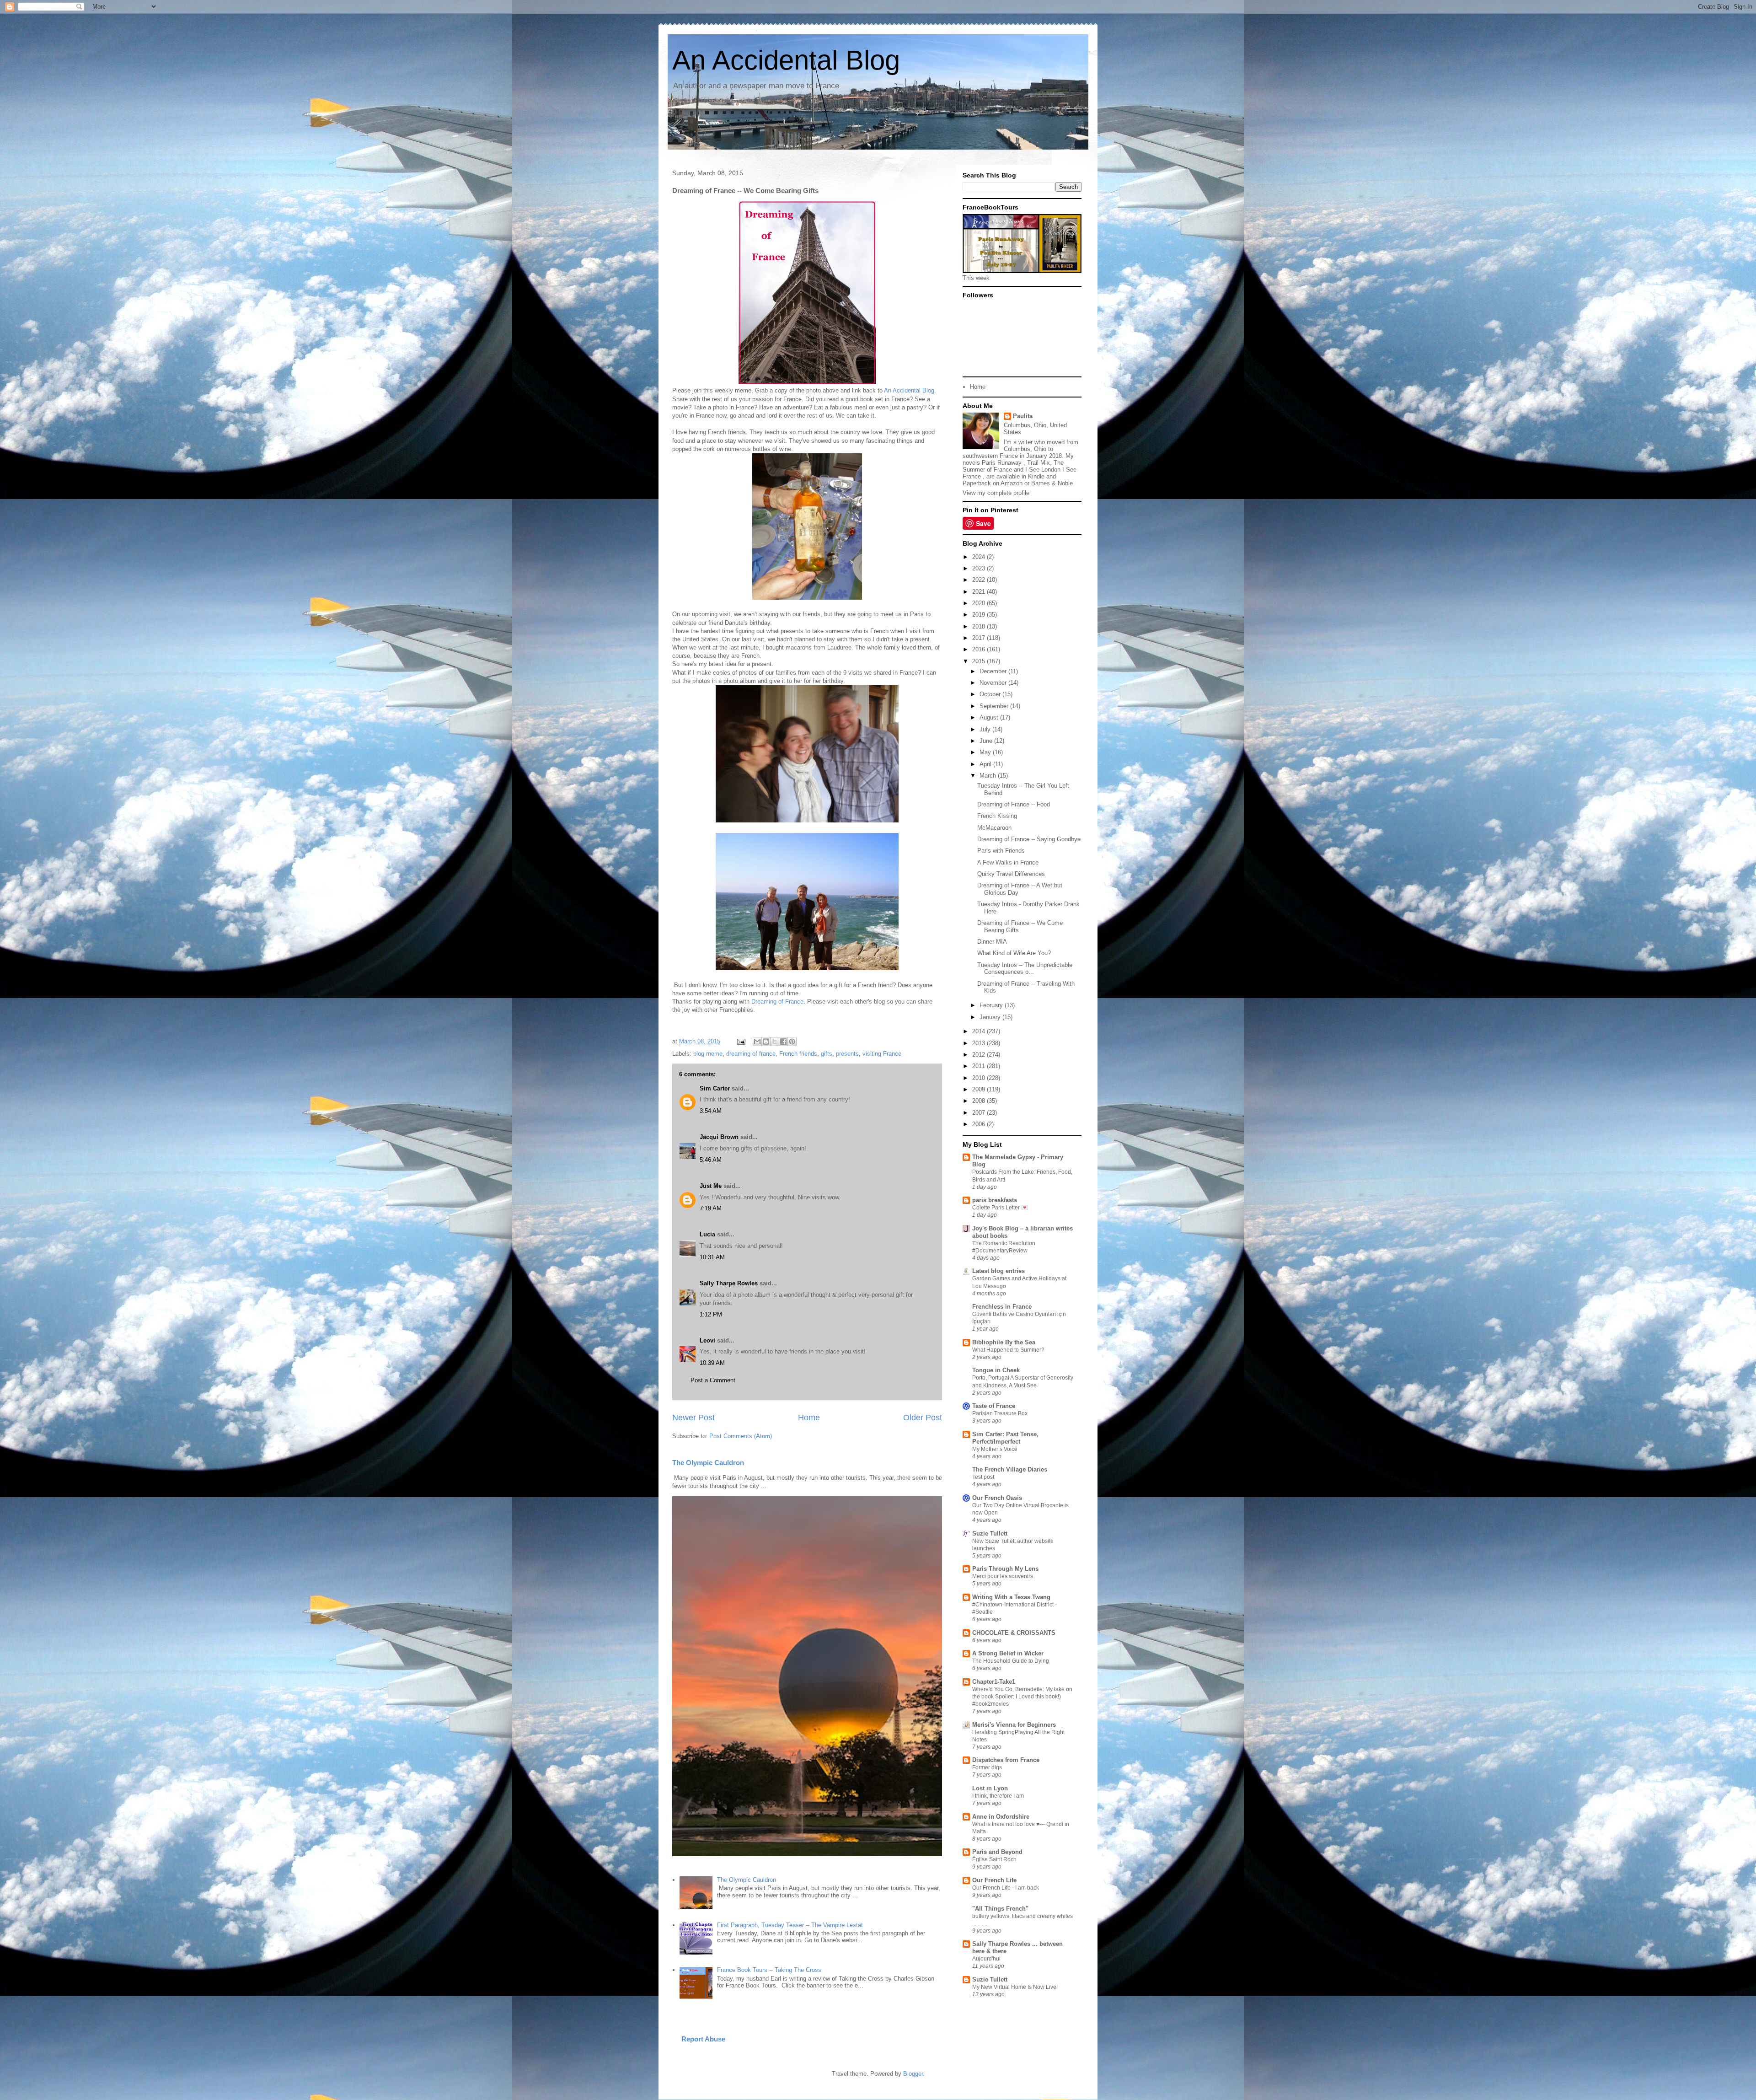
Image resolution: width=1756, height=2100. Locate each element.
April (986, 764)
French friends (798, 1054)
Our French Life (994, 1880)
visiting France (882, 1054)
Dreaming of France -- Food (1014, 804)
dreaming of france (751, 1054)
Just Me (711, 1186)
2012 (980, 1055)
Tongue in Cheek (996, 1370)
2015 (980, 661)
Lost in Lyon (990, 1788)
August (990, 717)
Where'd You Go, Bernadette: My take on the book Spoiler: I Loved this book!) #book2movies (1022, 1697)
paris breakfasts (995, 1200)
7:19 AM (711, 1208)
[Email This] (757, 1042)
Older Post (923, 1418)
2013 (980, 1043)
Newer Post (693, 1418)
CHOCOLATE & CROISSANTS (1014, 1633)
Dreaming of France (777, 1002)
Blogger (913, 2074)
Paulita (1023, 416)
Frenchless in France (1002, 1307)
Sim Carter (715, 1088)
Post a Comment (713, 1380)
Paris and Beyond (997, 1852)
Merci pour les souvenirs (1003, 1576)
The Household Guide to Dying (1011, 1661)
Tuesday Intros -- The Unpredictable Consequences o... (1025, 969)
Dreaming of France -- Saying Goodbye (1029, 839)
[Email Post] (741, 1041)
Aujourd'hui (986, 1959)
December (994, 671)
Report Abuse (703, 2039)
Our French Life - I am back (1006, 1888)
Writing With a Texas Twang (1011, 1597)
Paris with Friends (1001, 851)
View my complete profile (996, 493)
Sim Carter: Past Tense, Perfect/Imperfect (1005, 1438)
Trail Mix (1039, 463)
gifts (827, 1054)
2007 (980, 1113)
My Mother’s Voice (995, 1449)
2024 (980, 557)
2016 (980, 649)
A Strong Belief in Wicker (1008, 1653)
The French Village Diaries (1010, 1469)
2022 (980, 580)
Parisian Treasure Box (1000, 1413)
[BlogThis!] (766, 1042)
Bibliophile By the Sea (1004, 1342)
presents (847, 1054)
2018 (980, 626)
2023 (980, 568)
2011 (980, 1066)
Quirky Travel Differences (1011, 874)
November (994, 683)
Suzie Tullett (990, 1533)
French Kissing (997, 816)
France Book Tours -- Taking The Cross (769, 1970)
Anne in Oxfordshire (1001, 1817)
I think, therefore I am (998, 1796)
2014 (980, 1031)
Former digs (987, 1767)
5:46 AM (711, 1160)
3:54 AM (711, 1111)
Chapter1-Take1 (994, 1682)
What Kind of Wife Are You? (1014, 953)
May (986, 752)
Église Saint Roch (994, 1859)
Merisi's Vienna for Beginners (1014, 1725)
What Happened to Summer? (1008, 1350)
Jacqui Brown (719, 1137)
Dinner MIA (992, 942)
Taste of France (994, 1406)
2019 (980, 615)
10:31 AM (712, 1257)
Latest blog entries (998, 1271)
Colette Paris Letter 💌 (1000, 1208)
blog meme (708, 1054)
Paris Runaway (1002, 463)
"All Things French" (1000, 1909)
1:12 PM (711, 1314)
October (991, 694)
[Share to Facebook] (783, 1042)
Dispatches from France (1006, 1760)
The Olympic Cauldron (708, 1463)
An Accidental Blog (786, 60)
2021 (980, 592)
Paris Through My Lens (1005, 1569)
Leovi (707, 1340)
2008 (980, 1101)
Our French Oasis (997, 1498)
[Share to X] (775, 1042)
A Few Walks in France (1008, 862)
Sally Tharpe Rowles (729, 1283)
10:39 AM (712, 1363)
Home (809, 1418)
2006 (980, 1124)
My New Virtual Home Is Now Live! (1015, 1987)
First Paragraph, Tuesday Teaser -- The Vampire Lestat (790, 1925)
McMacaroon (994, 828)
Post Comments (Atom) (741, 1436)
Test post (983, 1477)
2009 (980, 1089)
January (991, 1017)
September (995, 706)
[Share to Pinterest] (792, 1042)
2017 (980, 638)
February (992, 1005)
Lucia (707, 1234)
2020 (980, 603)
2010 (980, 1078)
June (987, 741)
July (986, 729)
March (989, 776)
